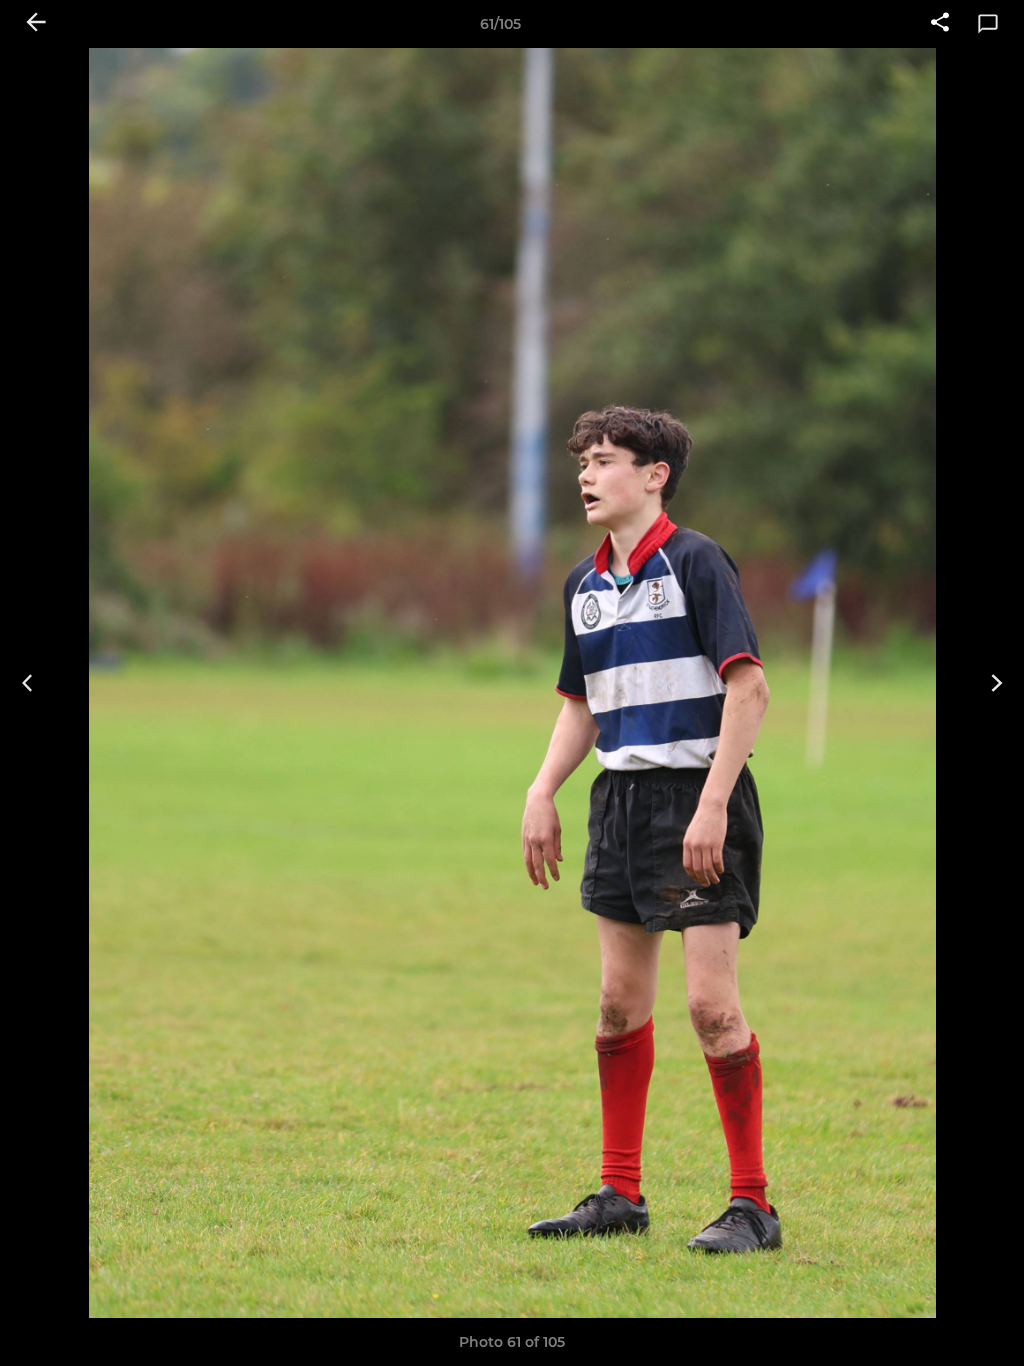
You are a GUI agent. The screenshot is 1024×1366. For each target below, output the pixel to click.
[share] (940, 24)
